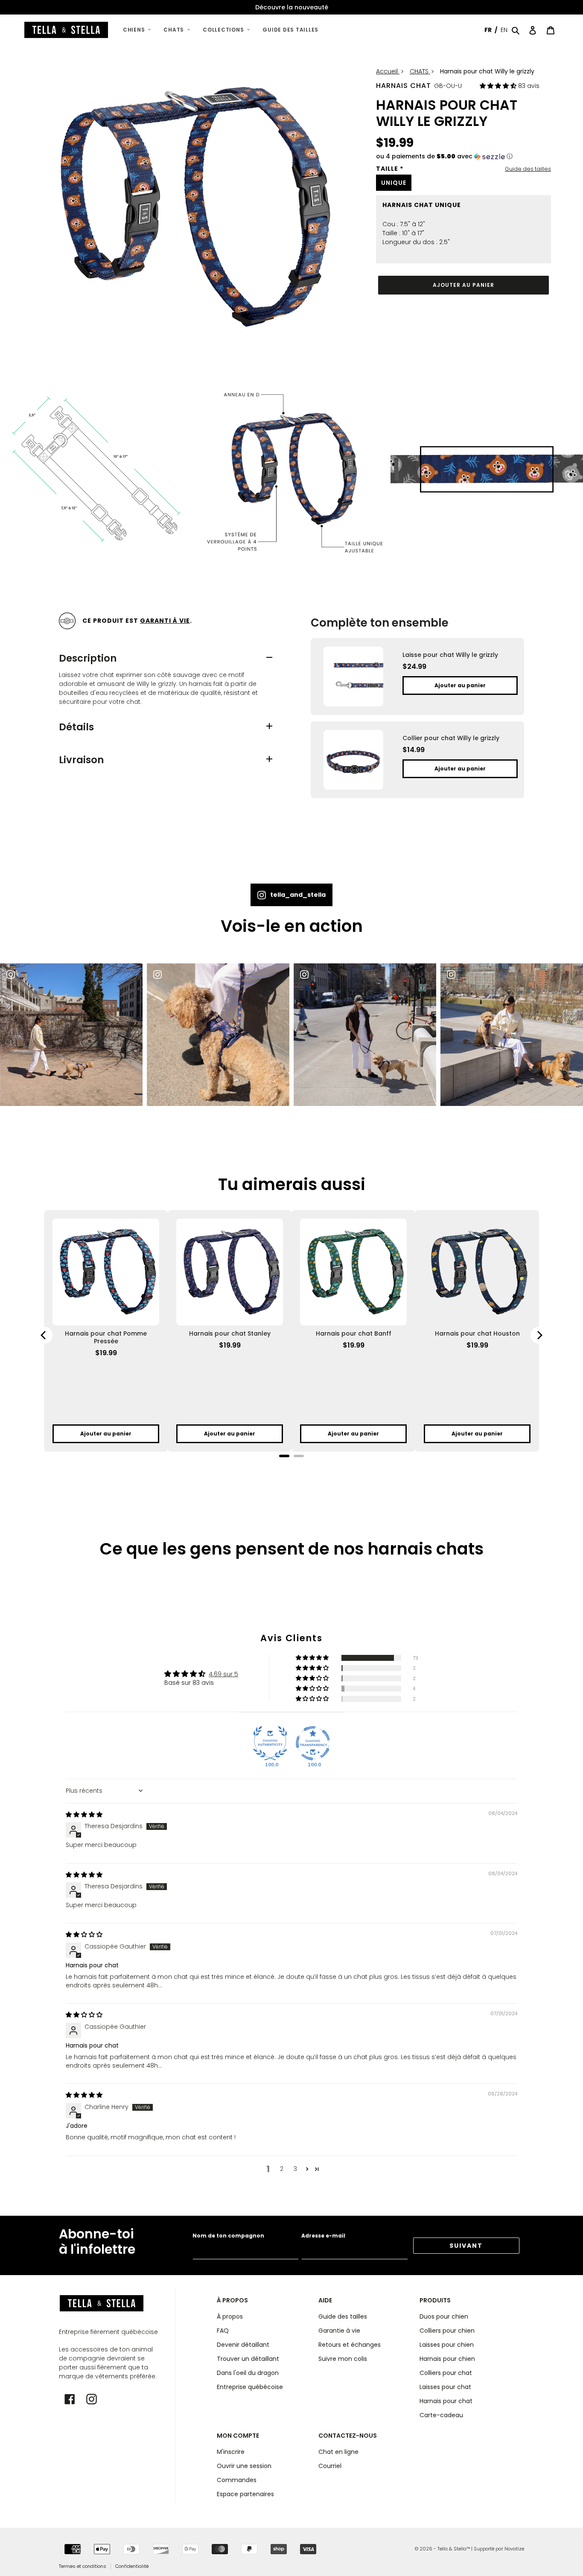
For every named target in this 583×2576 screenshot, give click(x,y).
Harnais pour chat (446, 2401)
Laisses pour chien (447, 2345)
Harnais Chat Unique (422, 205)
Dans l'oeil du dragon (248, 2373)
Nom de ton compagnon (228, 2236)
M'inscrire (231, 2452)
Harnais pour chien (447, 2359)
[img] (84, 1815)
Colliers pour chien (447, 2331)
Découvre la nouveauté (292, 7)
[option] (291, 7)
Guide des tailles (528, 169)
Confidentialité (132, 2566)
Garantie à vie (339, 2331)
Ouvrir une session (244, 2466)
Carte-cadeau (441, 2415)
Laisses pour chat (445, 2387)
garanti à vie (165, 621)
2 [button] (282, 2169)
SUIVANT (466, 2246)
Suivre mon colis (343, 2359)
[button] (499, 86)
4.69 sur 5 (223, 1674)
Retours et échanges (350, 2345)
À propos (230, 2316)
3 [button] (295, 2169)
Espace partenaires (245, 2494)
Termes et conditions (83, 2566)
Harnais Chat (404, 86)
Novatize (514, 2549)
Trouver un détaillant (248, 2359)
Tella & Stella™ (454, 2549)
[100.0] (270, 1743)
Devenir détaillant (243, 2345)
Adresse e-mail (323, 2236)
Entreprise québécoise (250, 2387)
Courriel (330, 2466)
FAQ (223, 2331)
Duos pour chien (444, 2316)
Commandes (237, 2480)
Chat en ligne (338, 2452)
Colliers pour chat (446, 2373)
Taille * (390, 169)
